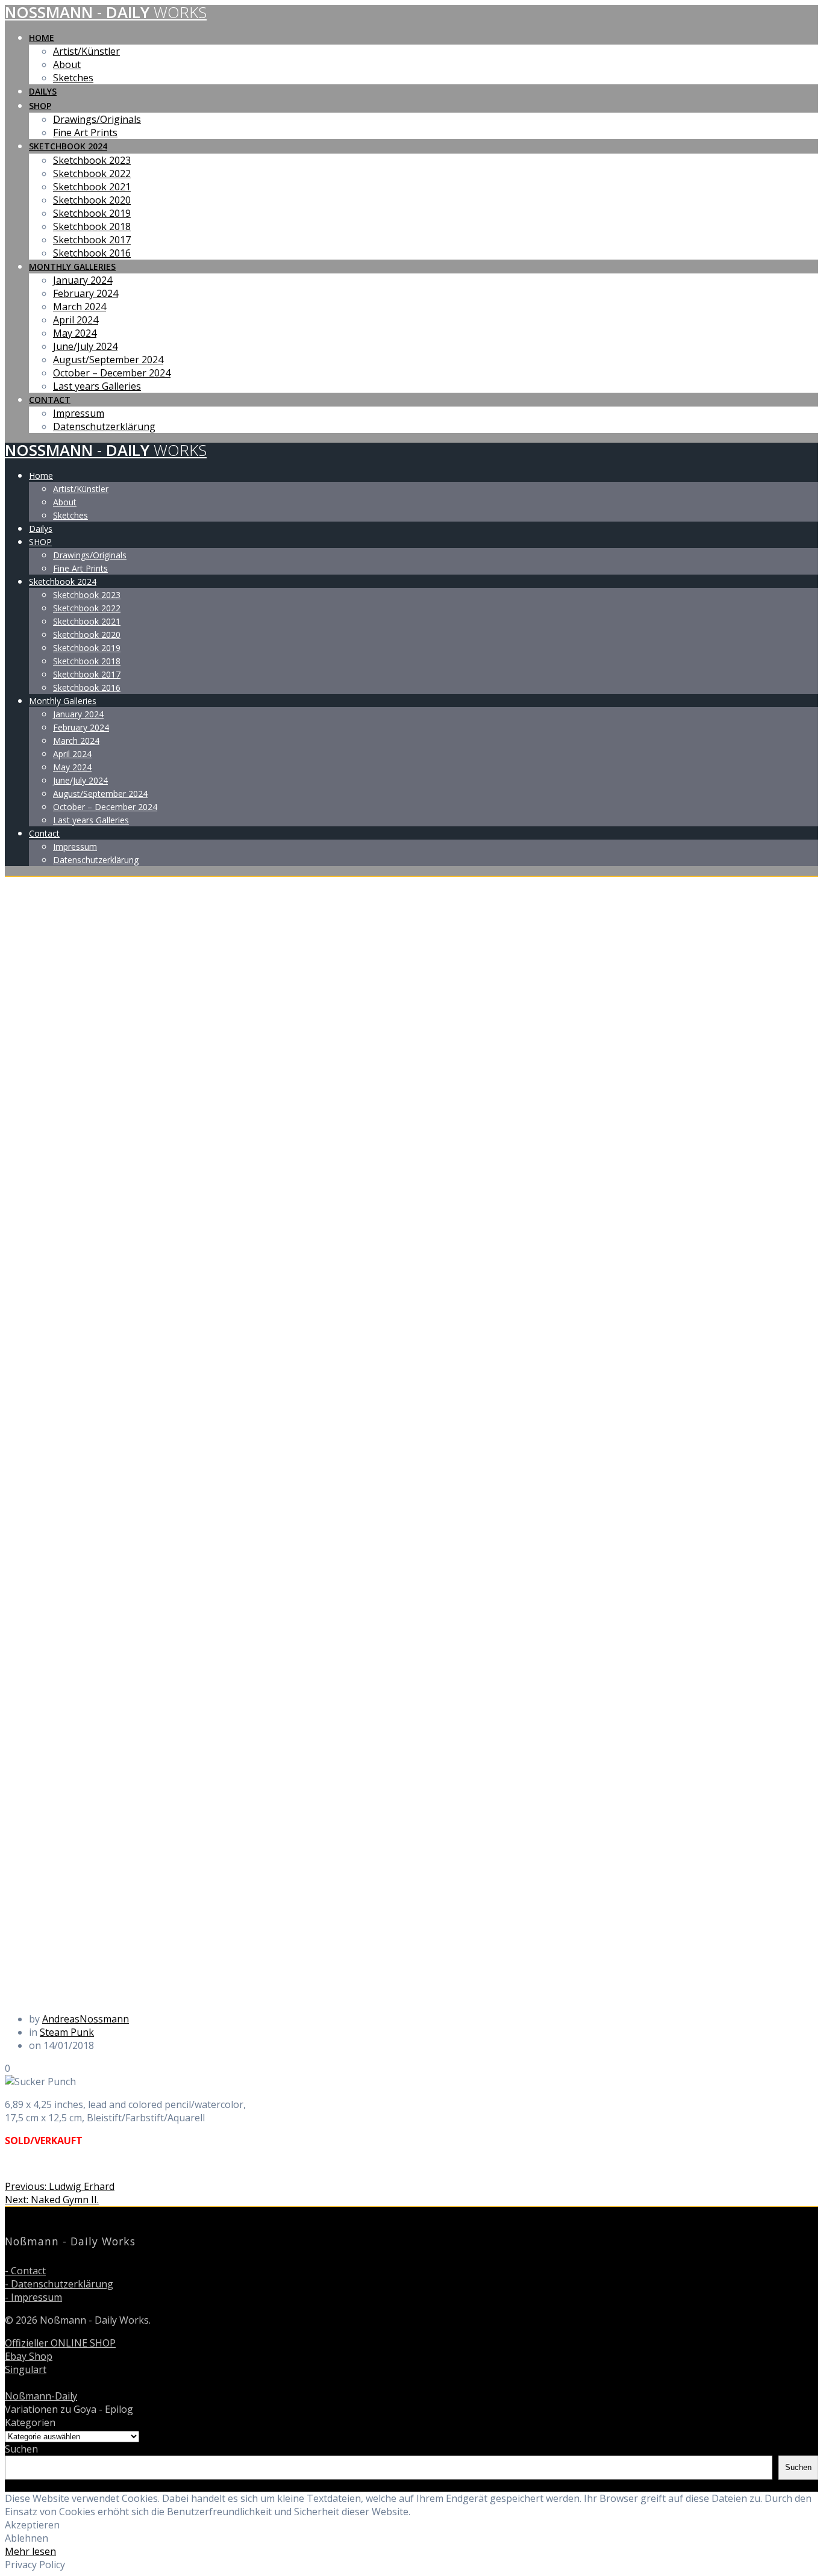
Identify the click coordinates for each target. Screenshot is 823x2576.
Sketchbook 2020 (92, 200)
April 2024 (76, 320)
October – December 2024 (112, 373)
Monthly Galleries (72, 267)
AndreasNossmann (86, 2019)
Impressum (79, 413)
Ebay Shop (29, 2356)
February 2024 (86, 293)
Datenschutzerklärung (104, 426)
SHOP (40, 106)
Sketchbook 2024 (68, 146)
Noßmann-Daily (41, 2396)
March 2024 (80, 307)
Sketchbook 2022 (92, 173)
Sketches (73, 78)
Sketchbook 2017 (92, 240)
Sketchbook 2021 (92, 187)
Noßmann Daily (106, 12)
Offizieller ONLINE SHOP (60, 2343)
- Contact (25, 2271)
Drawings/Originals (97, 119)
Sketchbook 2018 (92, 226)
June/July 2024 (85, 346)
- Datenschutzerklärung (59, 2284)
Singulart (26, 2369)
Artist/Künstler (86, 51)
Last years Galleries (97, 386)
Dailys (43, 91)
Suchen (21, 2449)
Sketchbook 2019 (92, 213)
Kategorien (30, 2422)
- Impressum (33, 2297)
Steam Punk (67, 2032)
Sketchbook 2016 (92, 253)
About (67, 64)
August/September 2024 (108, 360)
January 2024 (83, 280)
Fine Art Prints (85, 133)
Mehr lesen (30, 2551)
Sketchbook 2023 (92, 160)
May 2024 (75, 333)
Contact (50, 400)
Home (42, 38)
